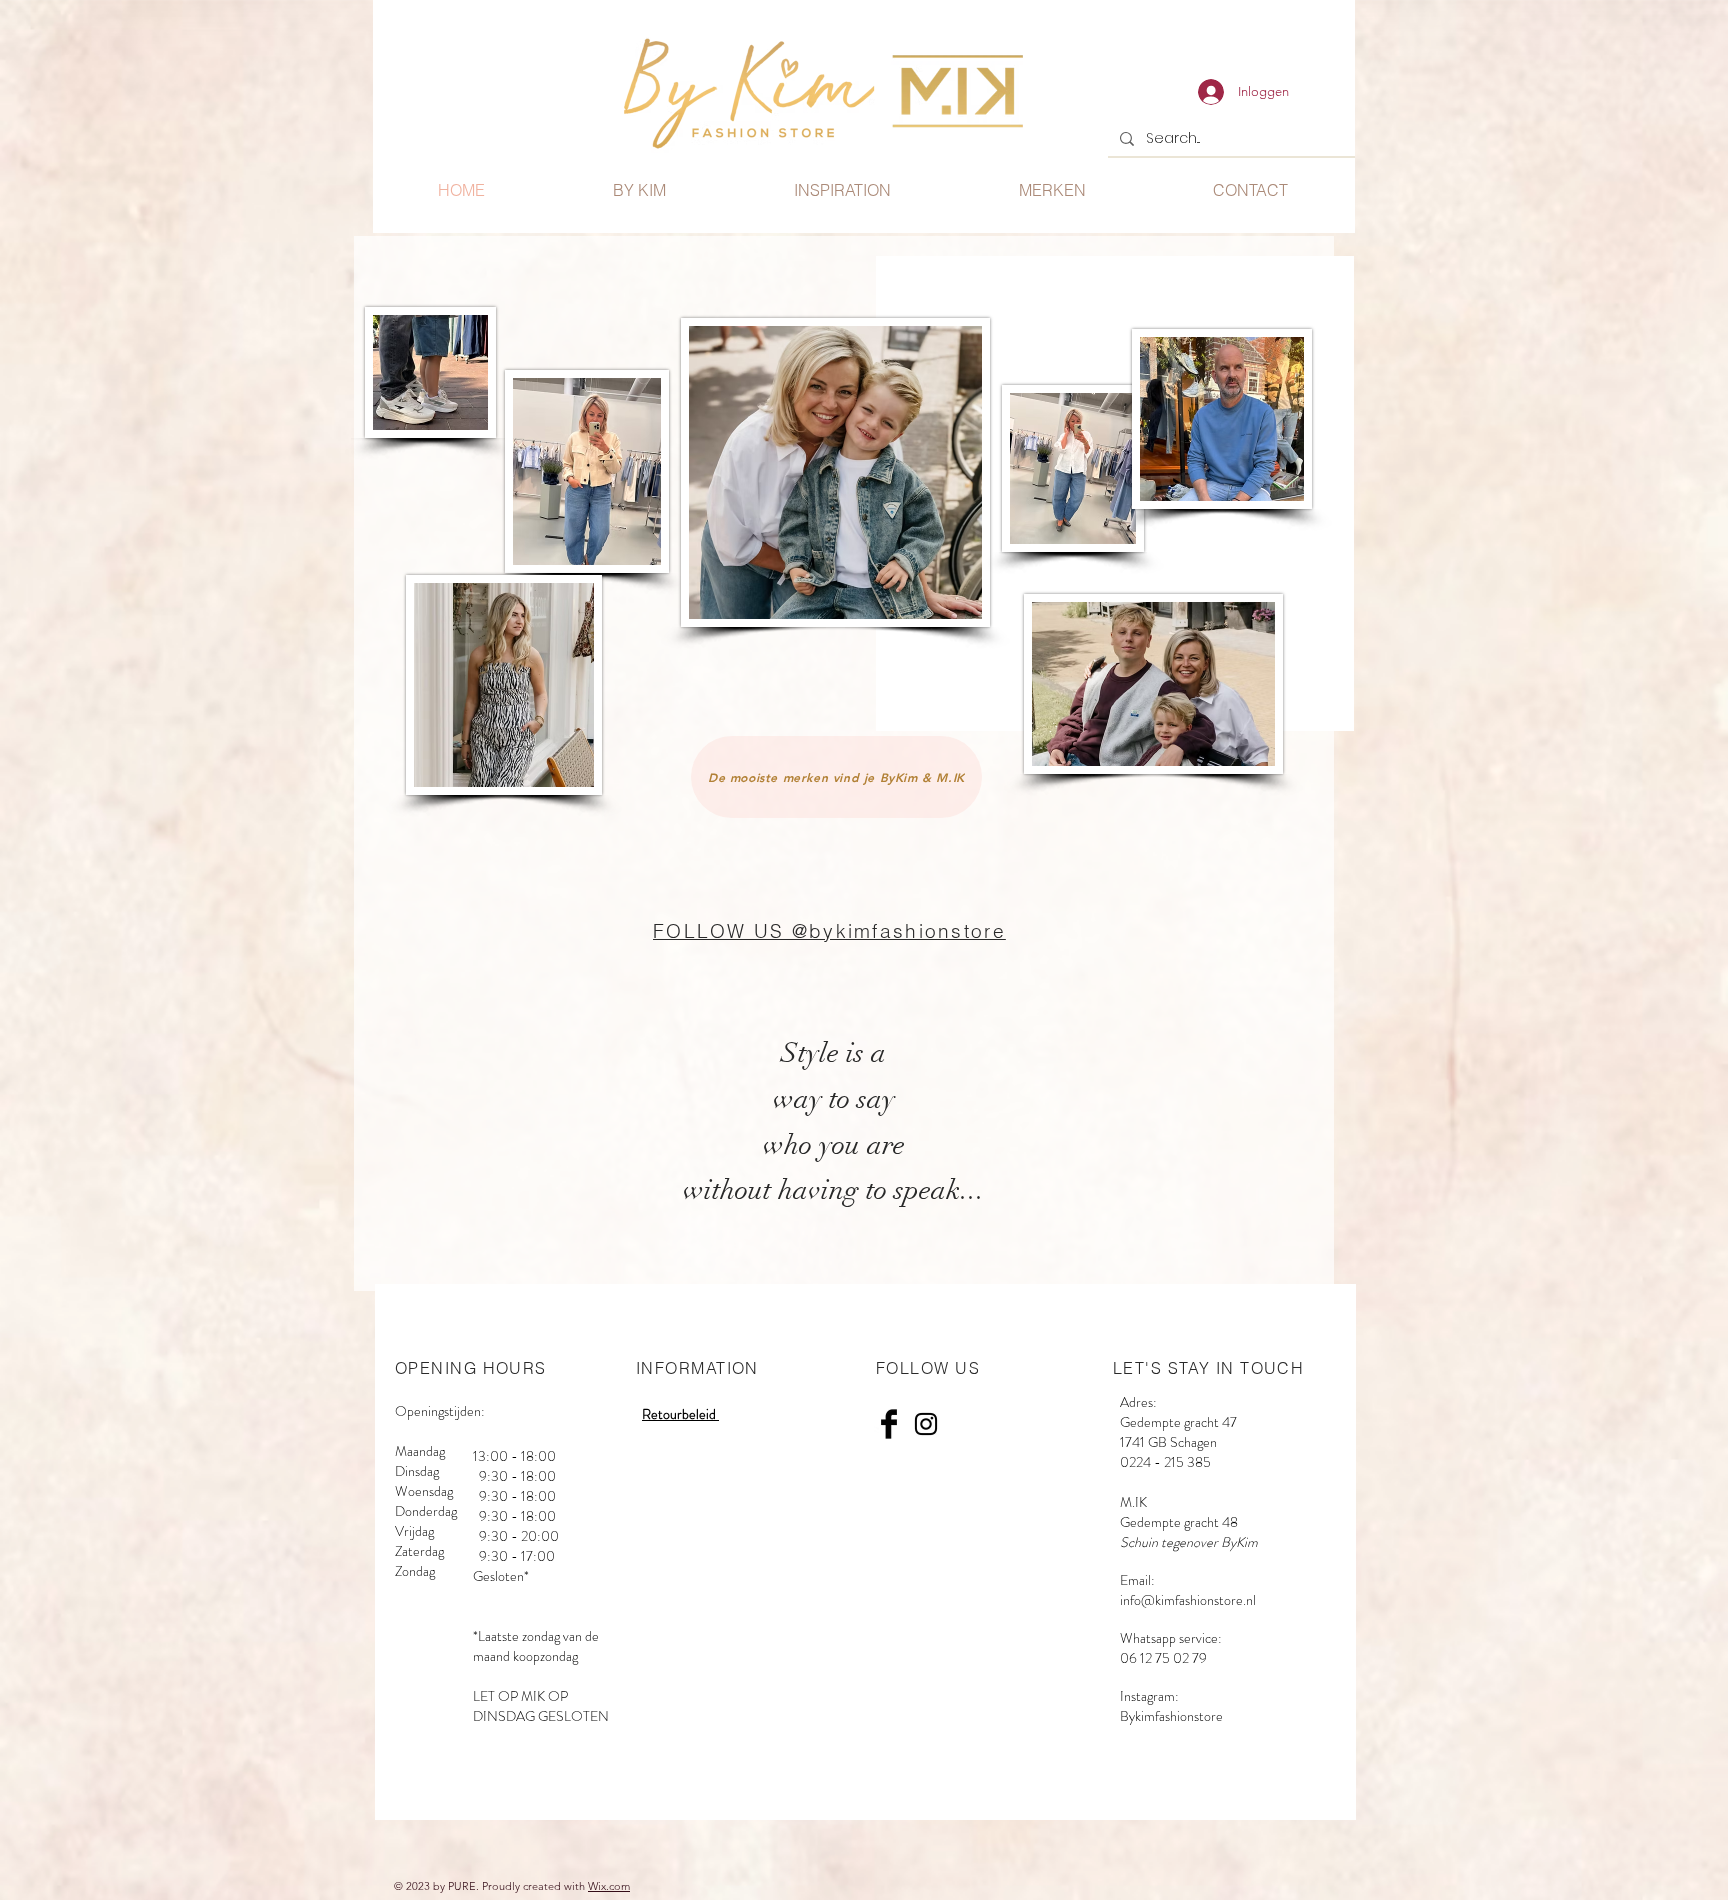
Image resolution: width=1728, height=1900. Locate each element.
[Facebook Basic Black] (889, 1424)
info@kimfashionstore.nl (1188, 1600)
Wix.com (609, 1886)
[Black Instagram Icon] (926, 1424)
